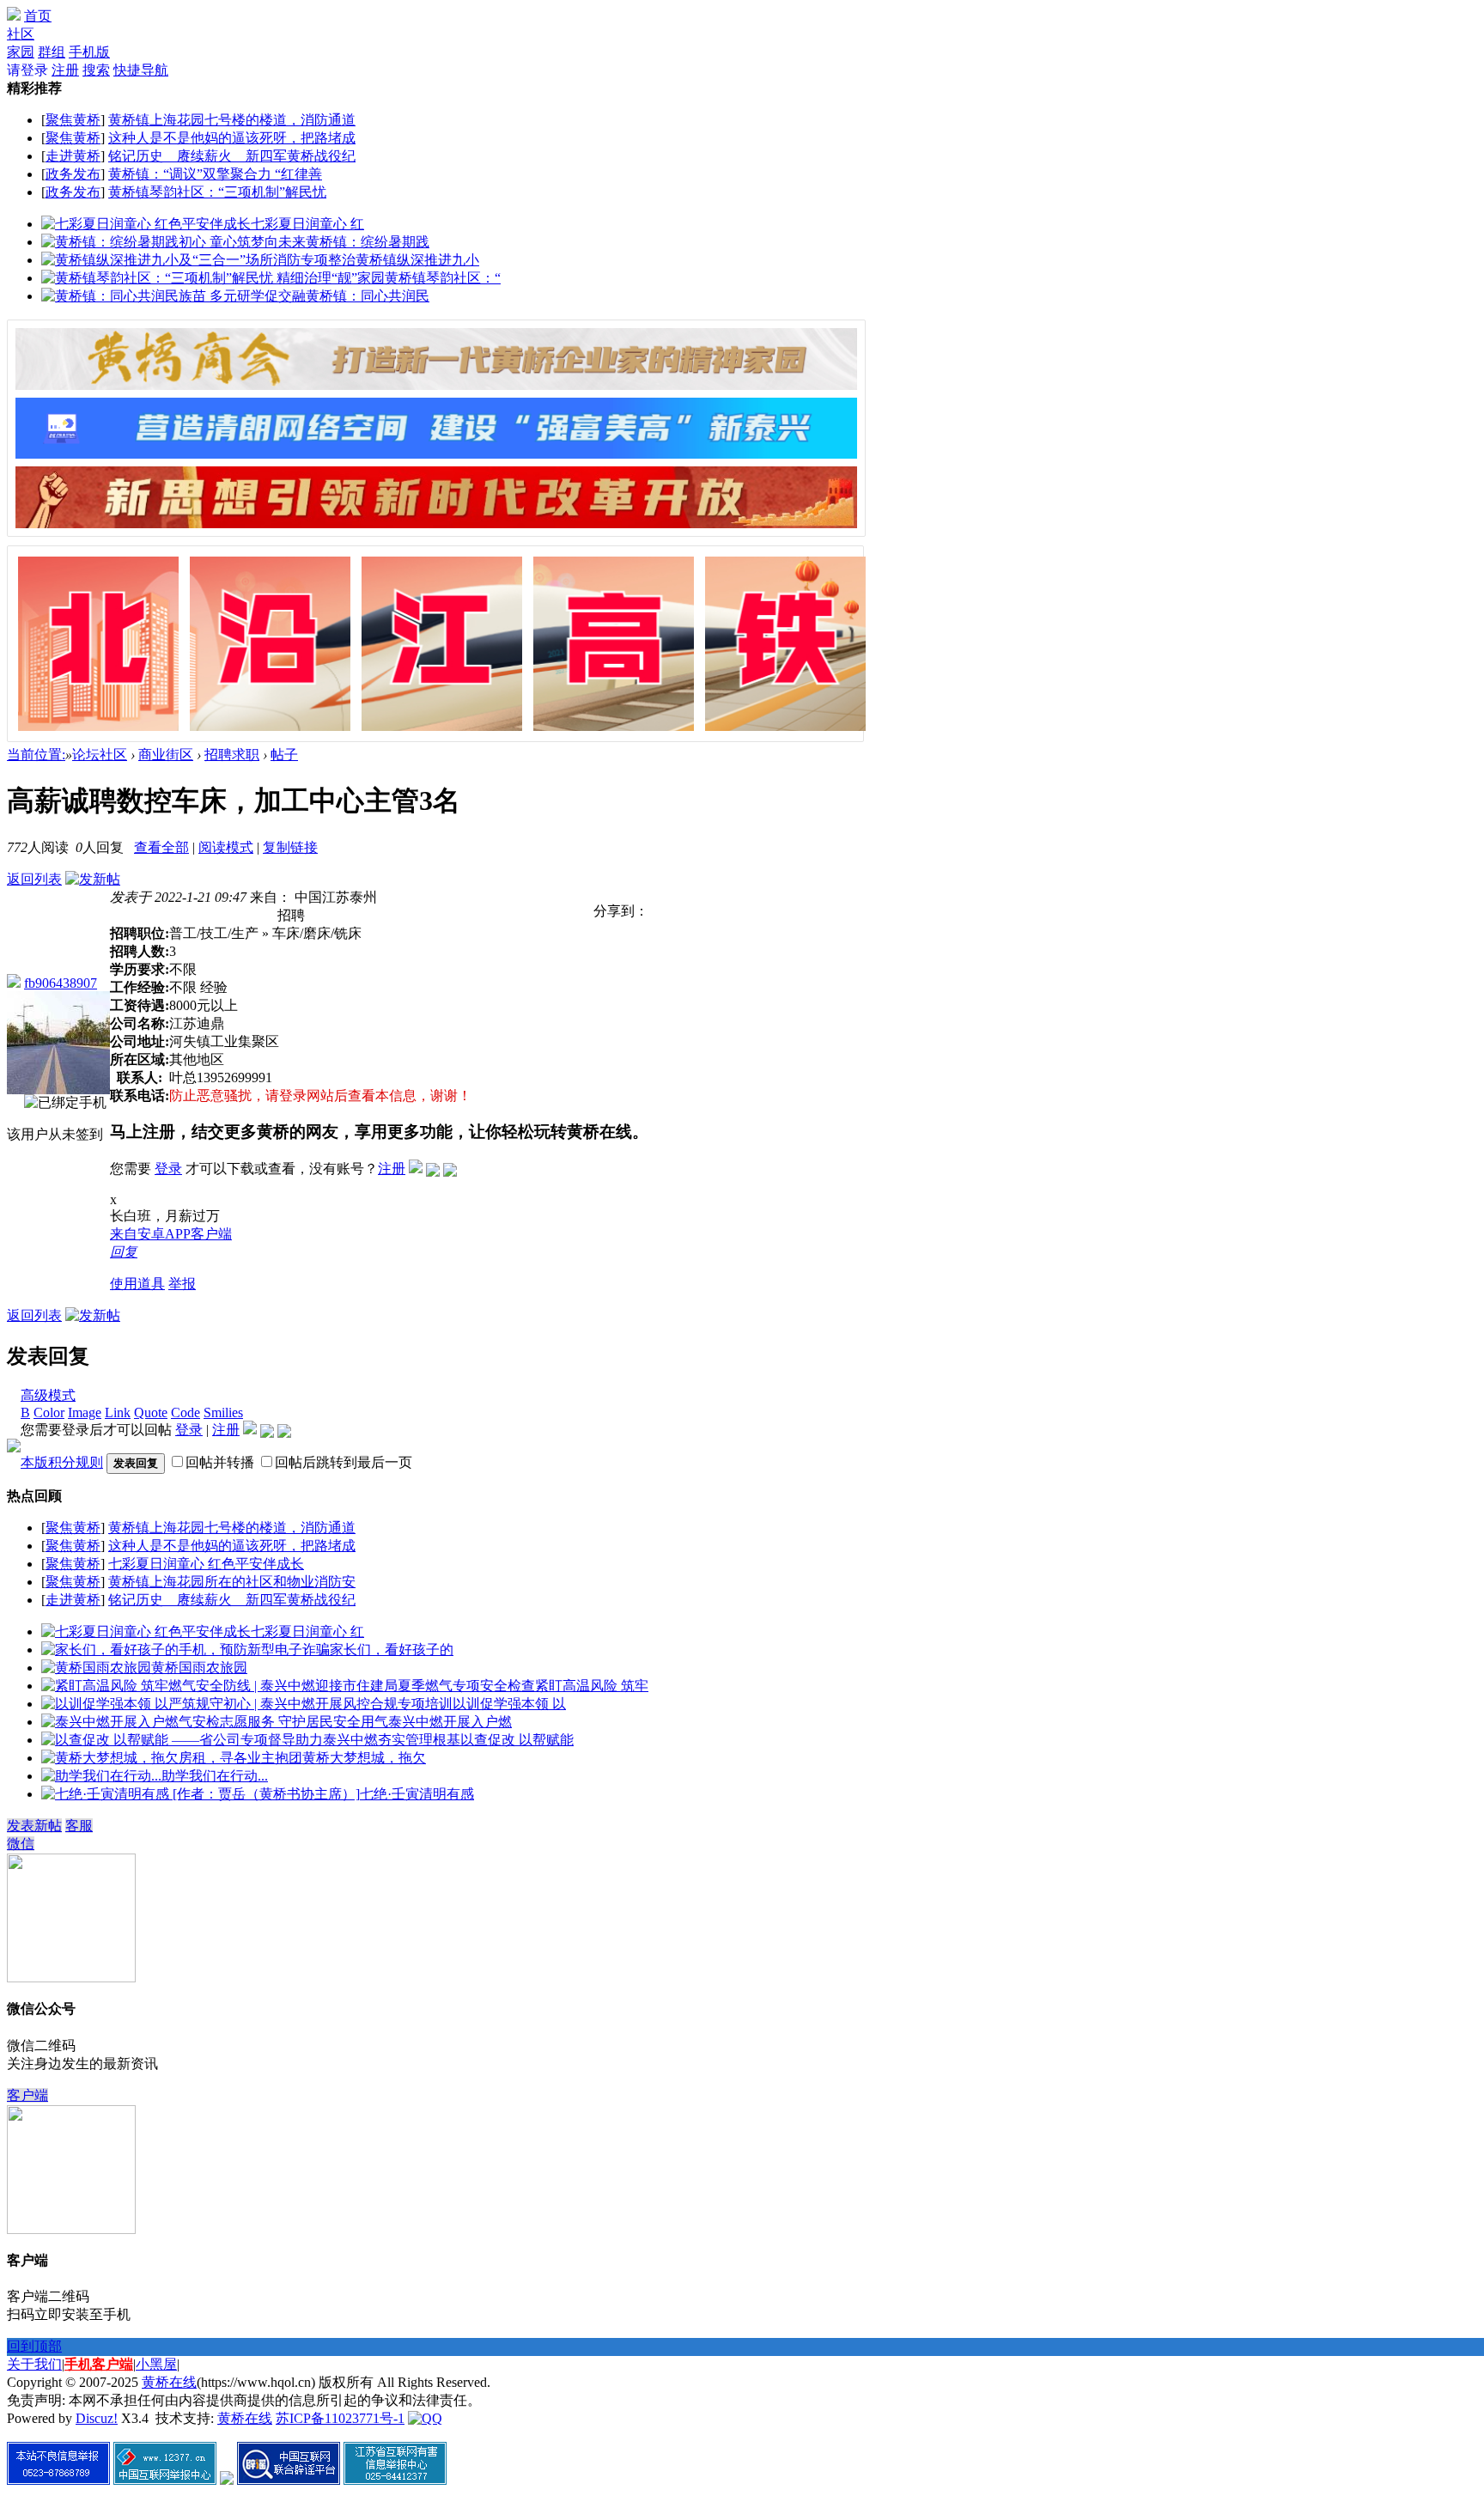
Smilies (223, 1412)
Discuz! (97, 2418)
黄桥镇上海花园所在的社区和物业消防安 (232, 1582)
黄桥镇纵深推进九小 (417, 260)
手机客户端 (99, 2364)
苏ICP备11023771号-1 (340, 2418)
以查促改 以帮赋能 (517, 1740)
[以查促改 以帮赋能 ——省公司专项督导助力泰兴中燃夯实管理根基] (251, 1740)
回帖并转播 (220, 1462)
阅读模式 (226, 847)
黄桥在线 (169, 2382)
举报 (182, 1284)
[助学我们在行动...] (101, 1776)
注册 (65, 70)
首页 (38, 16)
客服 (79, 1826)
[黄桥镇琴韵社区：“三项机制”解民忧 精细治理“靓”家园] (213, 278)
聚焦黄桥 (73, 120)
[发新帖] (93, 879)
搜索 (96, 70)
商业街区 (166, 755)
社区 (21, 34)
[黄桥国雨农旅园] (96, 1668)
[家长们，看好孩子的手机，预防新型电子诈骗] (185, 1650)
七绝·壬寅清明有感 (417, 1794)
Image (85, 1412)
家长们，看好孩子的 (392, 1650)
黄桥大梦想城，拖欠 (364, 1758)
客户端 (27, 2095)
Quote (151, 1412)
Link (118, 1412)
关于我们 (34, 2364)
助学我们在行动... (215, 1776)
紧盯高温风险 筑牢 (592, 1686)
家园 (21, 52)
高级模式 (48, 1395)
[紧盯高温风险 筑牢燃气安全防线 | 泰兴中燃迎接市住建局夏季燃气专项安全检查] (288, 1686)
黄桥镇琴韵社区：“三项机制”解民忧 (217, 192)
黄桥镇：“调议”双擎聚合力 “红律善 (215, 174)
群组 (52, 52)
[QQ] (425, 2418)
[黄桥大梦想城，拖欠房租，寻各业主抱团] (172, 1758)
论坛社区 (100, 755)
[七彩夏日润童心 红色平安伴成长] (146, 224)
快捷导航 (141, 70)
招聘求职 (232, 755)
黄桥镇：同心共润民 (368, 296)
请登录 (27, 70)
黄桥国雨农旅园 (199, 1668)
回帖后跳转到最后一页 (344, 1462)
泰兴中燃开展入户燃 (450, 1722)
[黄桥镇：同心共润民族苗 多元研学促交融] (173, 296)
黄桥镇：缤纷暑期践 (368, 242)
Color (49, 1412)
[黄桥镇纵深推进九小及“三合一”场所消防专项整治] (198, 260)
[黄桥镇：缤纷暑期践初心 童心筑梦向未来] (173, 242)
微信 (21, 1844)
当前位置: (36, 755)
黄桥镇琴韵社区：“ (443, 278)
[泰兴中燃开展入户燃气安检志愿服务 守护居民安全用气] (215, 1722)
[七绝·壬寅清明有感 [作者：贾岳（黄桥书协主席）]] (201, 1794)
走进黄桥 (73, 156)
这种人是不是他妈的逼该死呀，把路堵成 (232, 138)
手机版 (89, 52)
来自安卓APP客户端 (171, 1234)
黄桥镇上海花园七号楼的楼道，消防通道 (232, 120)
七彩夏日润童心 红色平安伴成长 (206, 1564)
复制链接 (290, 847)
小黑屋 (156, 2364)
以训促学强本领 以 (509, 1704)
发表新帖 (34, 1826)
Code (185, 1412)
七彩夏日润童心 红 (307, 224)
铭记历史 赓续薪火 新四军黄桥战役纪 (232, 156)
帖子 (284, 755)
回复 (124, 1252)
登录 (168, 1169)
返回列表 (34, 879)
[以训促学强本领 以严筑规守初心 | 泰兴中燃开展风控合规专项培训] (247, 1704)
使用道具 (137, 1284)
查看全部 (161, 847)
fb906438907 (61, 983)
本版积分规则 (62, 1462)
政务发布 (73, 174)
